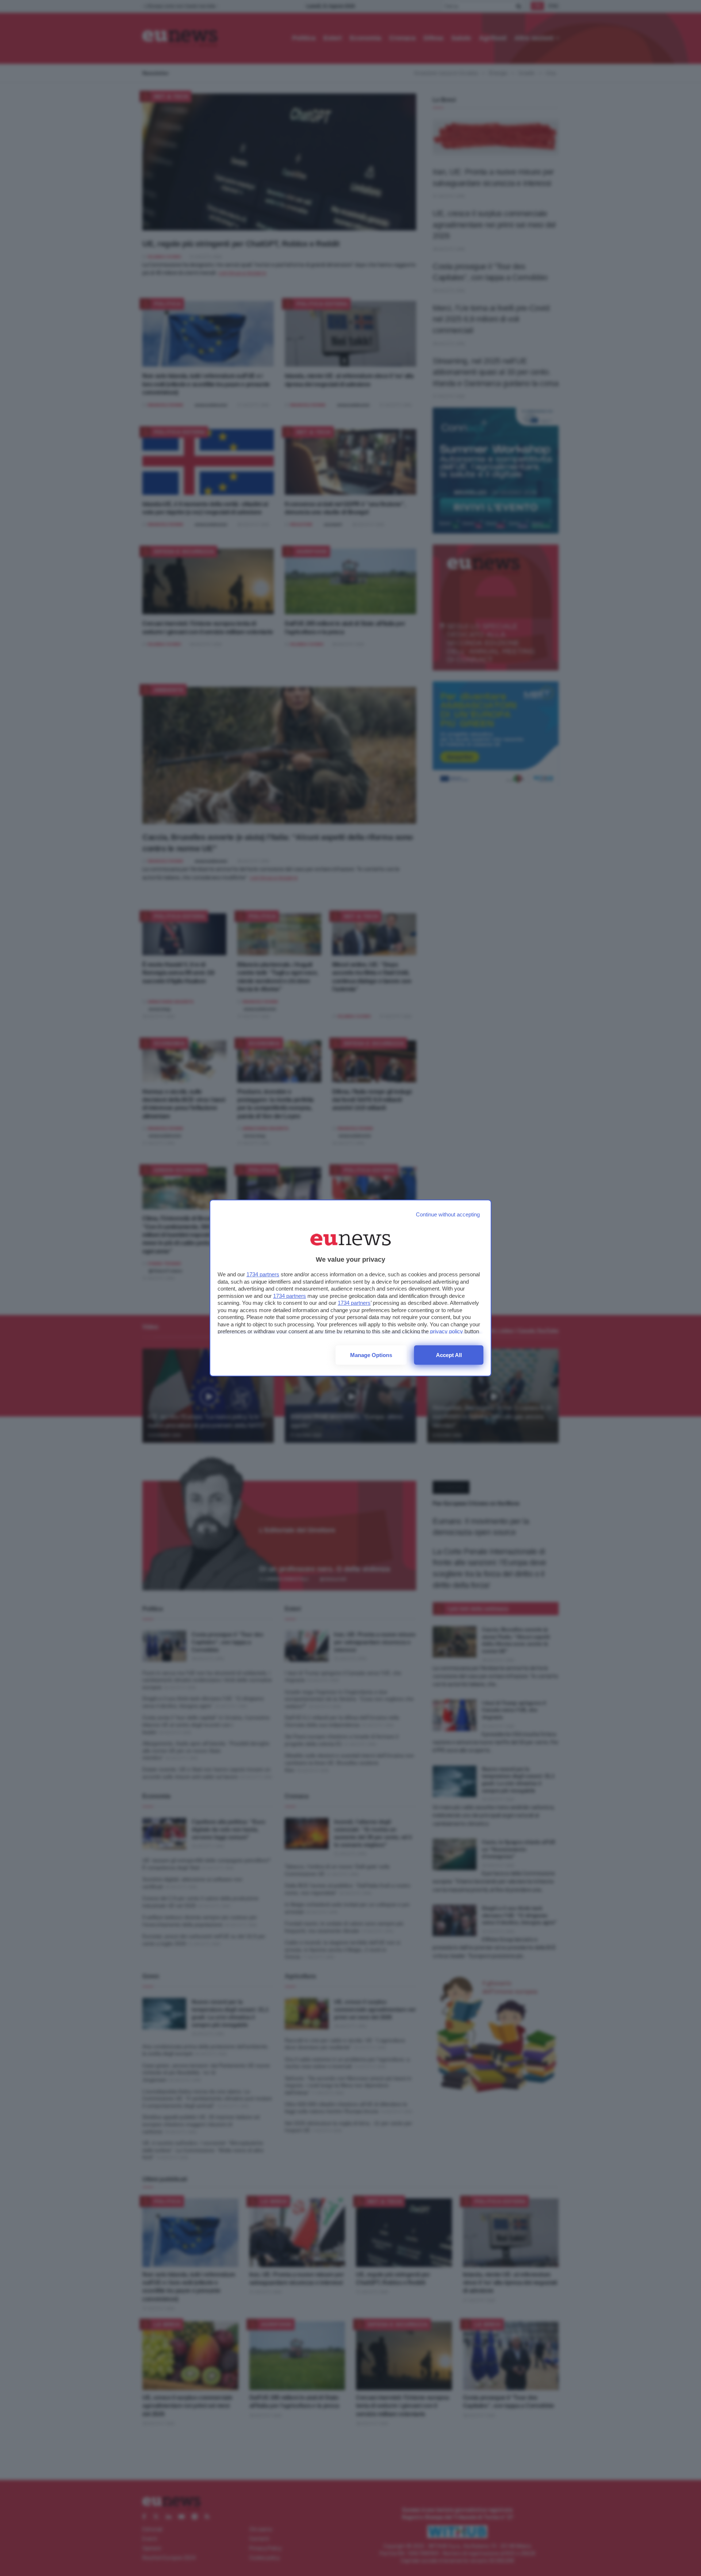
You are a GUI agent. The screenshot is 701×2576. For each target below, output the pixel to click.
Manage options (371, 1355)
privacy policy (447, 1331)
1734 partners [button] (263, 1274)
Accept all (449, 1355)
